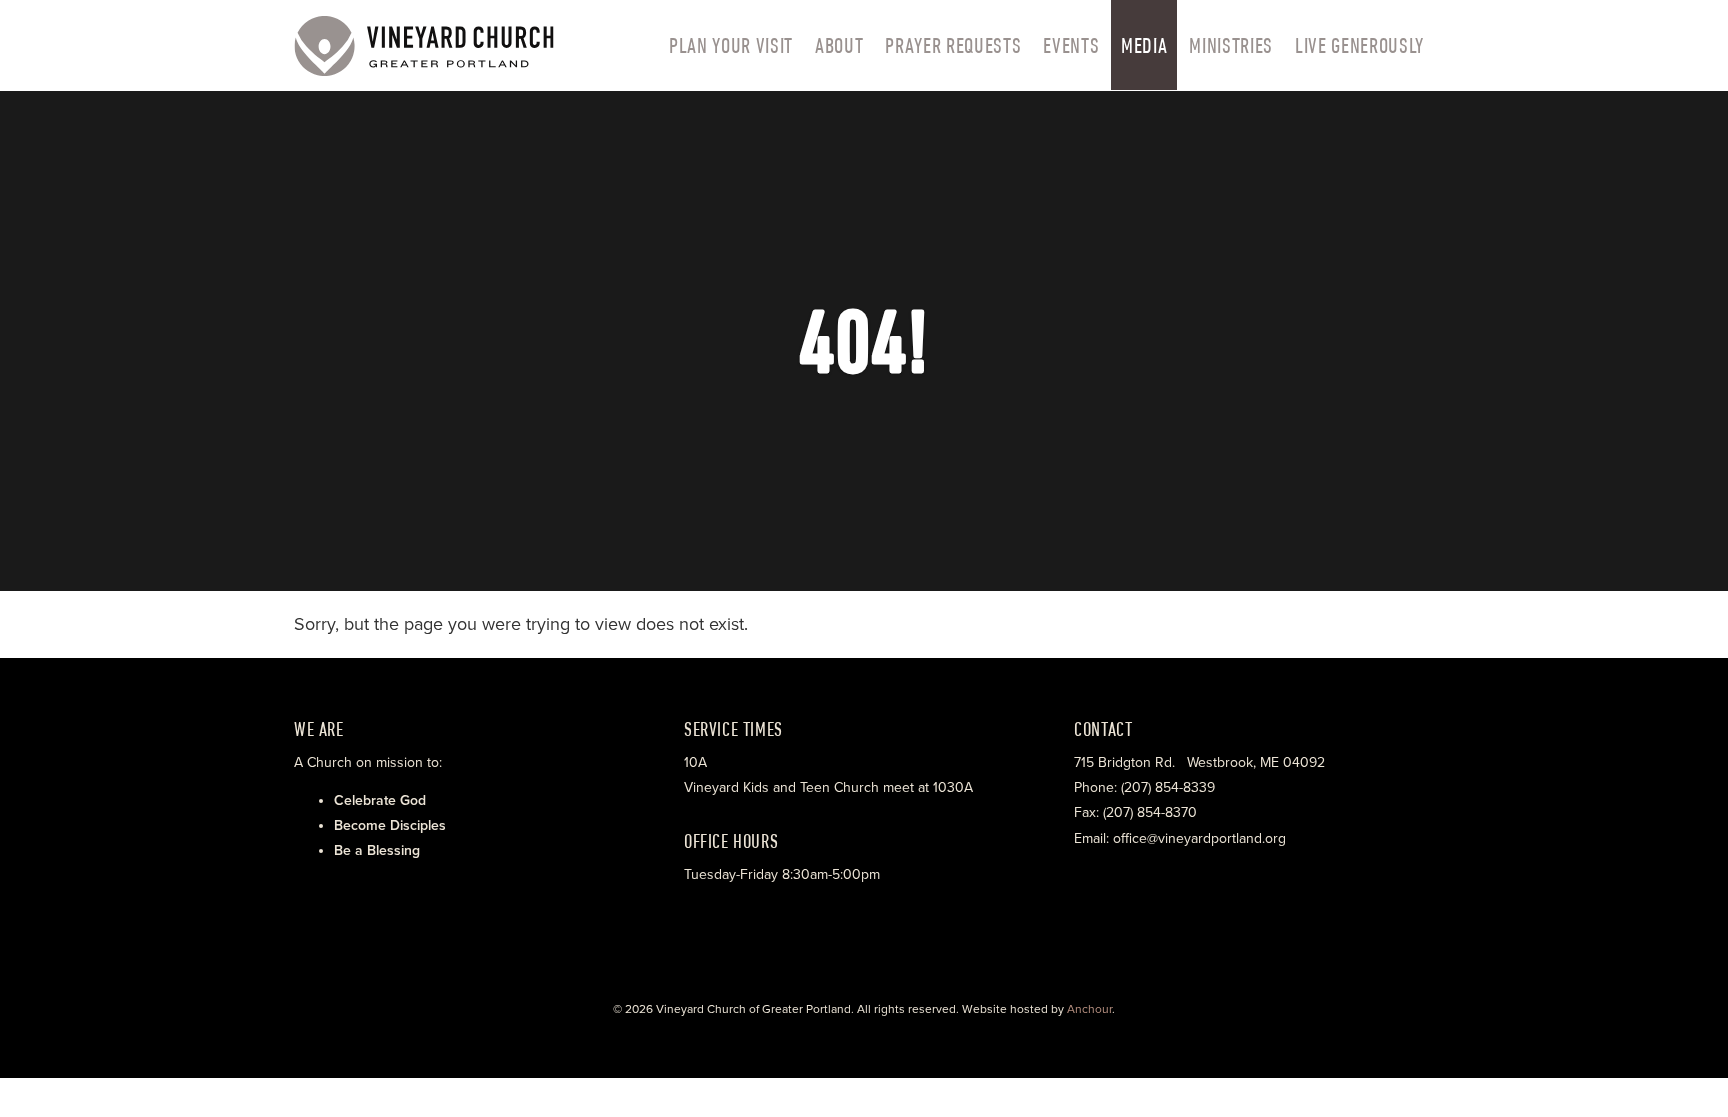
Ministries (1231, 45)
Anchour (1089, 1009)
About (839, 45)
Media (1144, 45)
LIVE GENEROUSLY (1359, 45)
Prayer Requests (953, 45)
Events (1071, 45)
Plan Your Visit (731, 45)
